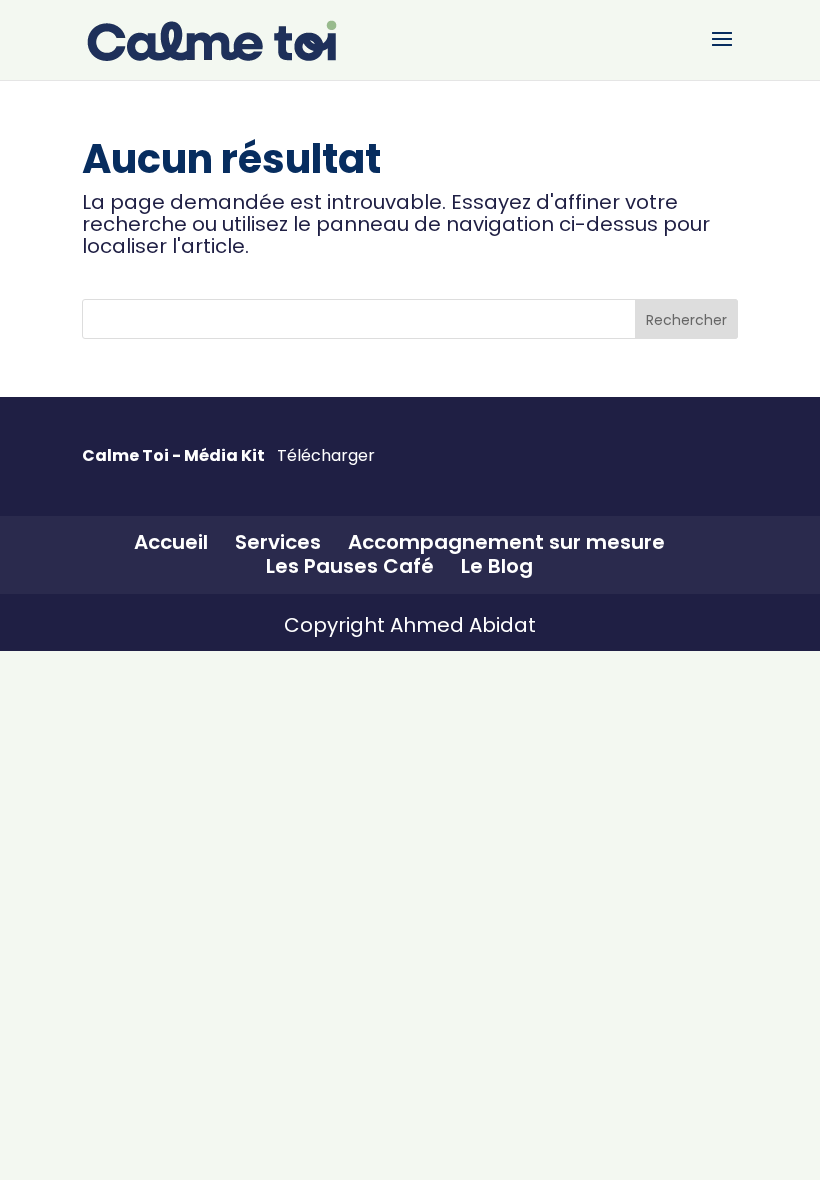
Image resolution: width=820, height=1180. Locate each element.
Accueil (171, 542)
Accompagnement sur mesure (506, 542)
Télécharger (326, 456)
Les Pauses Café (350, 566)
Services (278, 542)
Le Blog (497, 566)
